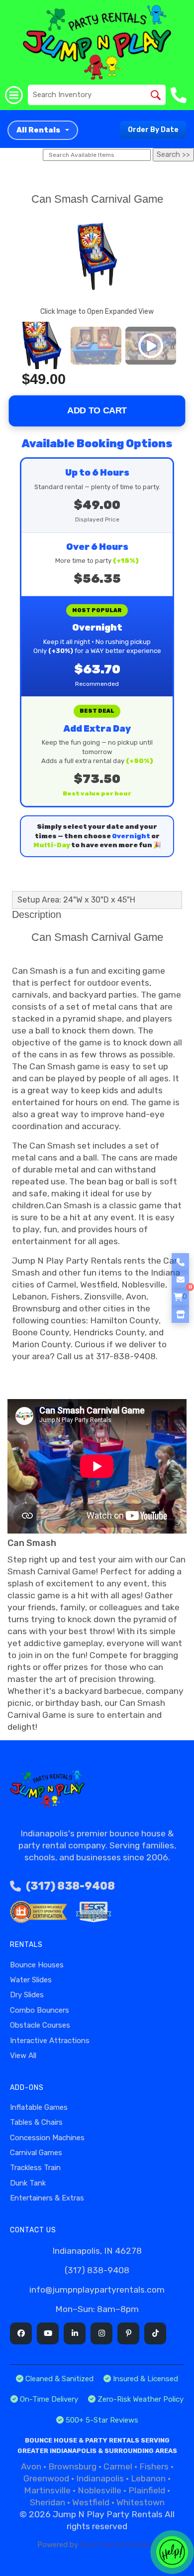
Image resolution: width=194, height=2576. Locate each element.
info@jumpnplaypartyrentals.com (97, 2290)
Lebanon (148, 2478)
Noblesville (99, 2490)
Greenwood (46, 2478)
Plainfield (147, 2490)
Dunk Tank (28, 2183)
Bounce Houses (37, 1965)
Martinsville (47, 2490)
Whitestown (141, 2502)
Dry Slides (27, 1995)
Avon (31, 2466)
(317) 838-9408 (70, 1886)
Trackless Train (35, 2168)
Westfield (91, 2502)
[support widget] (172, 2552)
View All (23, 2056)
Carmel (118, 2466)
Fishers (154, 2466)
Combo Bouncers (40, 2010)
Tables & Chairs (36, 2122)
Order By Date (153, 130)
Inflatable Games (39, 2107)
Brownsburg (72, 2466)
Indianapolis (100, 2478)
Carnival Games (36, 2153)
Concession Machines (47, 2138)
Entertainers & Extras (47, 2198)
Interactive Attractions (50, 2041)
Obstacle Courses (40, 2025)
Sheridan (48, 2502)
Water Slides (31, 1980)
